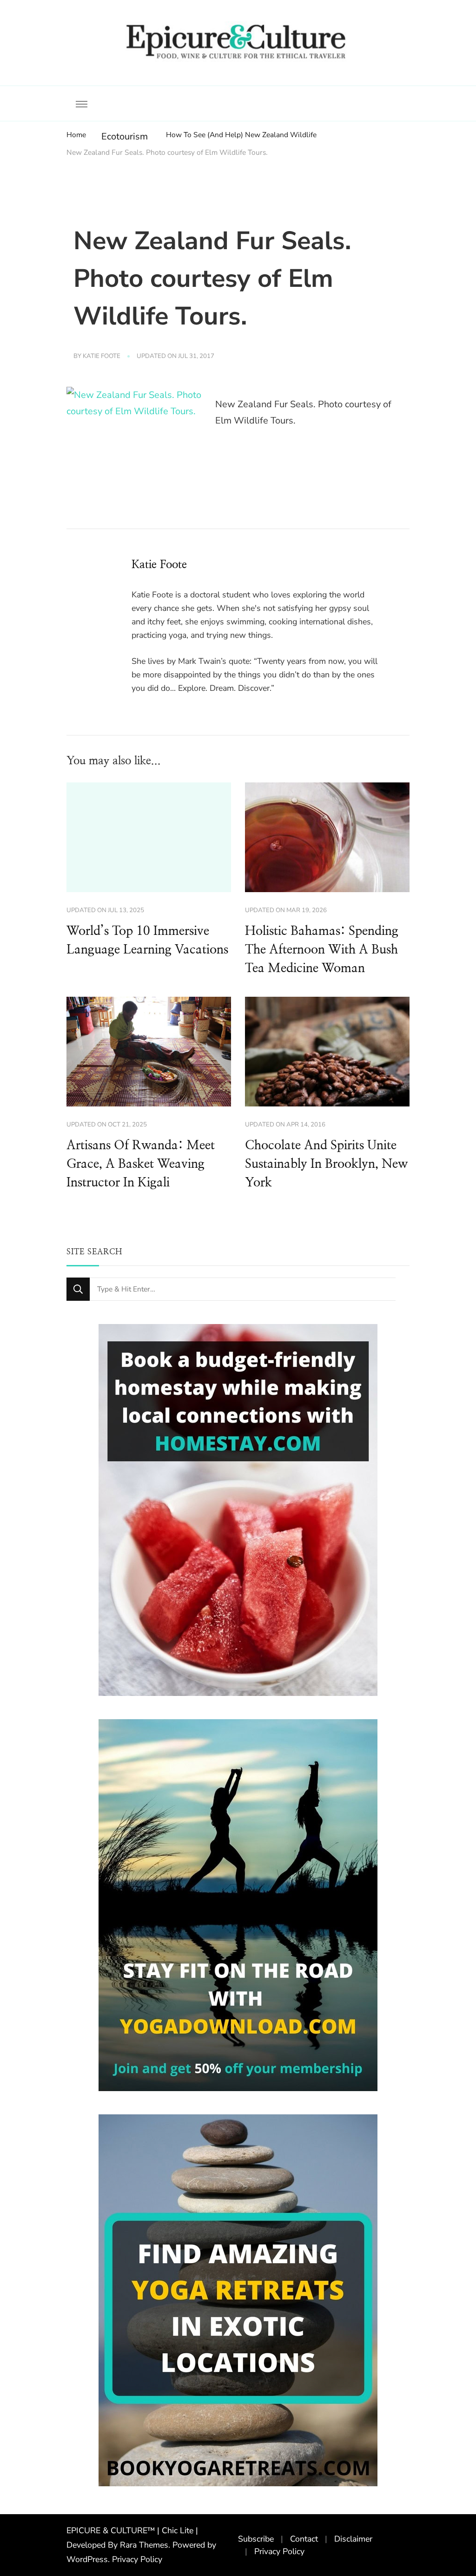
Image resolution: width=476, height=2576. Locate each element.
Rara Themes (144, 2545)
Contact (304, 2539)
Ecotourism (125, 136)
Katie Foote (102, 356)
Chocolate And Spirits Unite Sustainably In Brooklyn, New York (326, 1164)
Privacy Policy (137, 2559)
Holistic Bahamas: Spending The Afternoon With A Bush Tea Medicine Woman (322, 950)
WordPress (87, 2559)
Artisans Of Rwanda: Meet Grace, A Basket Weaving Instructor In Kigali (141, 1164)
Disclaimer (353, 2539)
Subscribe (256, 2539)
